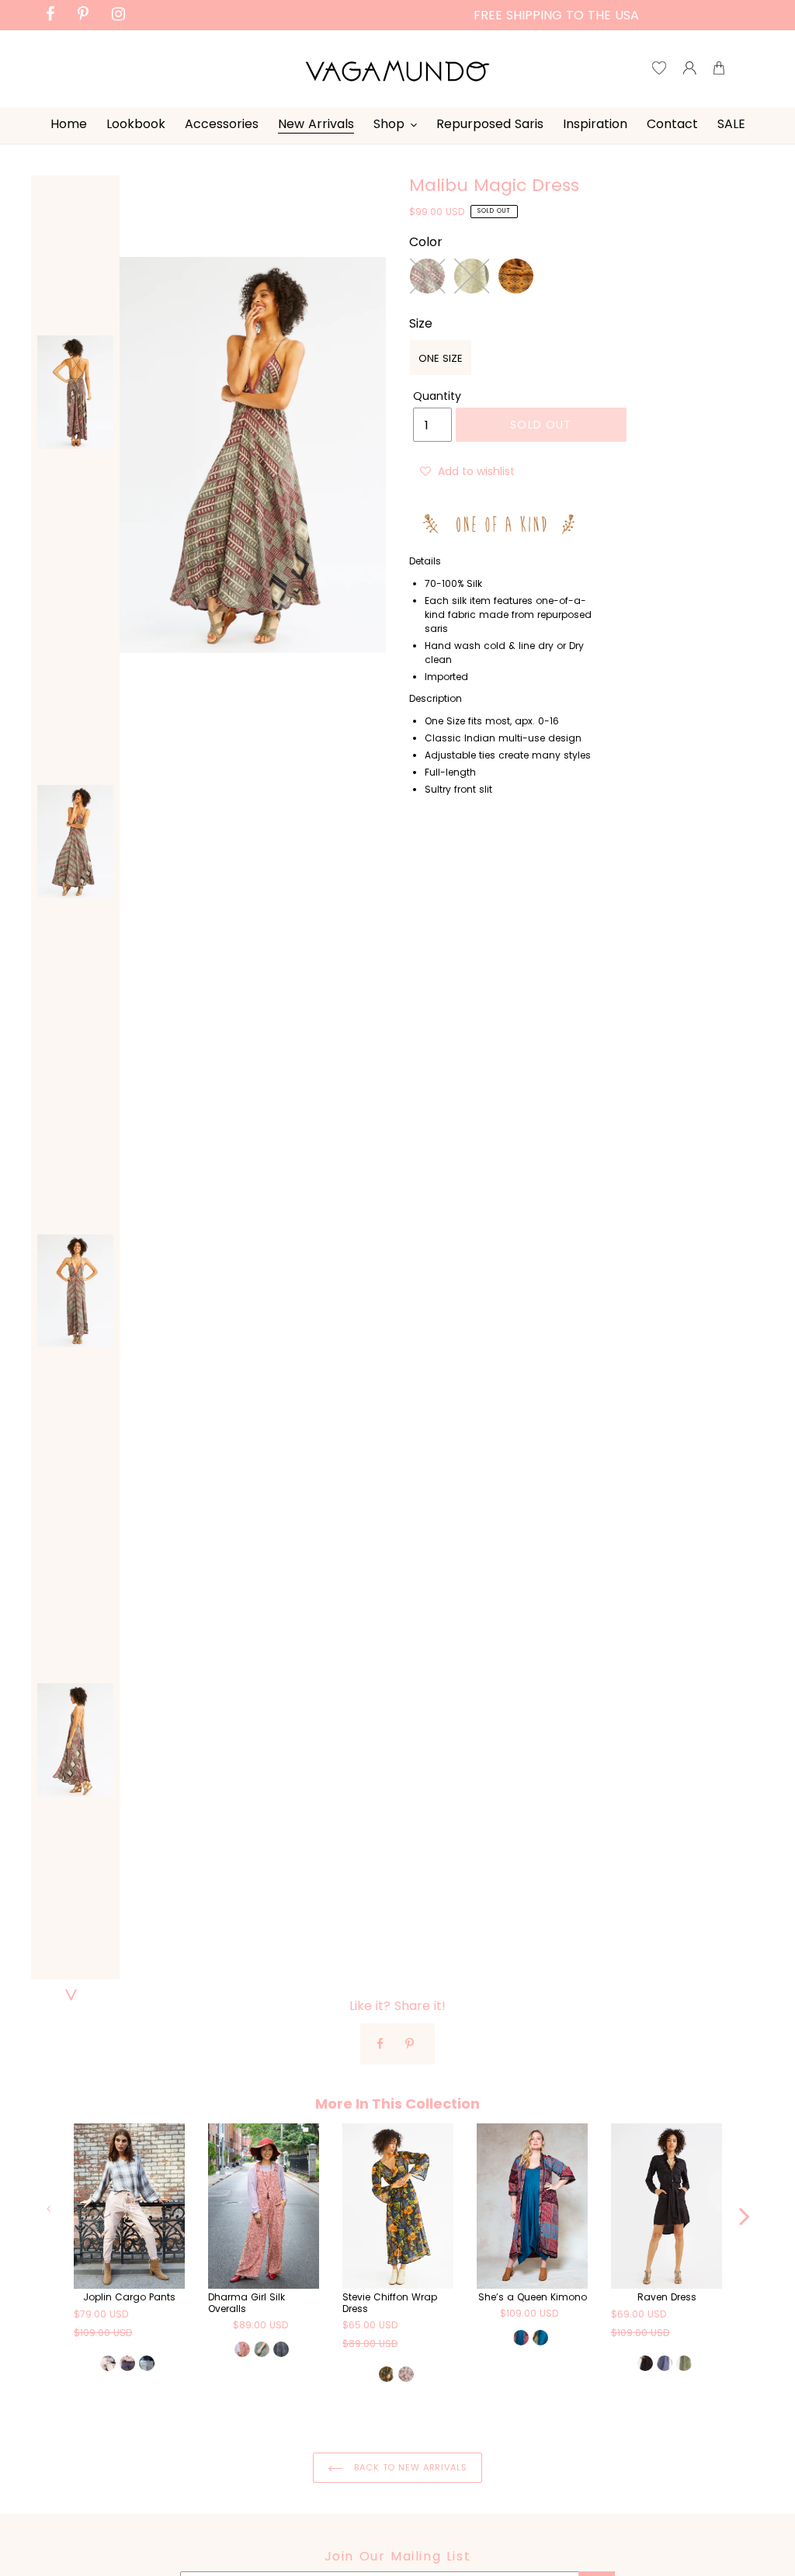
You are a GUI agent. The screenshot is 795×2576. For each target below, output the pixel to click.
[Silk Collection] (502, 524)
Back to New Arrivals (409, 2467)
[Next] (745, 2208)
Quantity (437, 396)
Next (75, 1994)
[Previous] (50, 2208)
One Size (441, 358)
